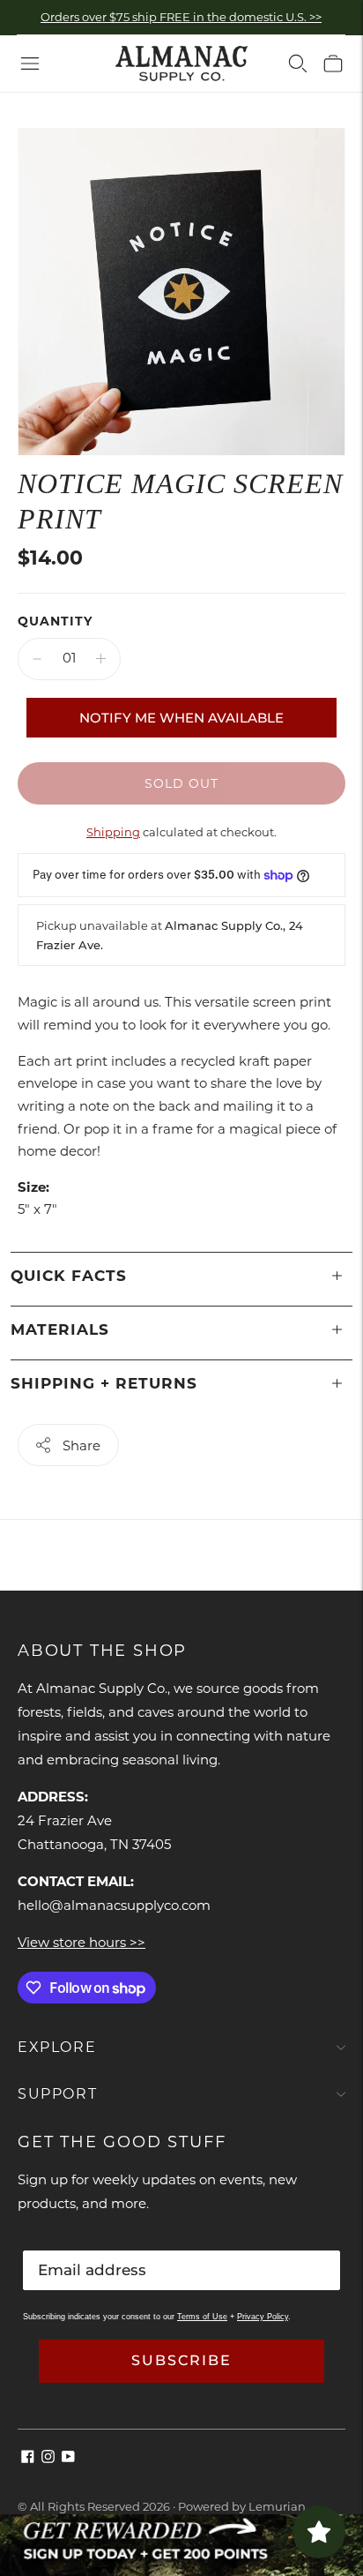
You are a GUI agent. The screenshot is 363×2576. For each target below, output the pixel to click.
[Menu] (30, 64)
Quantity (55, 621)
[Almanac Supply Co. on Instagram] (48, 2458)
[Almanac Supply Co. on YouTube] (68, 2458)
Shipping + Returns (104, 1383)
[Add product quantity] (101, 659)
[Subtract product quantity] (37, 659)
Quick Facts (69, 1276)
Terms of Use (202, 2317)
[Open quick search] (298, 64)
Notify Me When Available (181, 718)
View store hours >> (81, 1942)
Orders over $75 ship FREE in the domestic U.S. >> (181, 17)
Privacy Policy (263, 2317)
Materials (60, 1329)
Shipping (113, 832)
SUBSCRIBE (181, 2360)
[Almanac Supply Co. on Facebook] (28, 2458)
